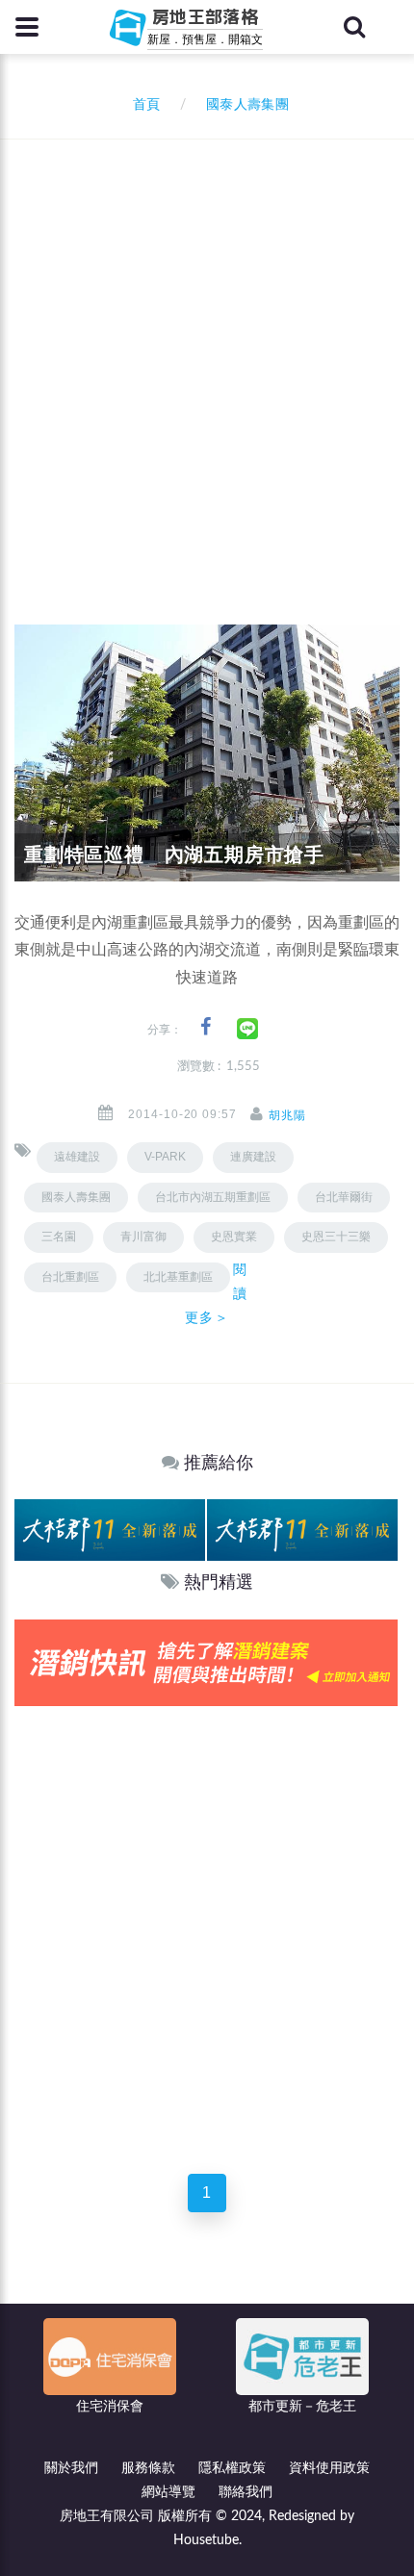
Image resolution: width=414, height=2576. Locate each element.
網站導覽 (168, 2492)
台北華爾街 (344, 1197)
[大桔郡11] (110, 1530)
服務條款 (148, 2468)
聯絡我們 (246, 2492)
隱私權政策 (232, 2468)
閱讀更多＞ (216, 1293)
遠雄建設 (77, 1157)
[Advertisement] (207, 356)
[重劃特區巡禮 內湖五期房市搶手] (207, 752)
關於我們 (71, 2468)
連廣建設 (253, 1157)
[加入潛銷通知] (206, 1662)
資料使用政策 (329, 2468)
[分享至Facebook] (206, 1027)
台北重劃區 (70, 1277)
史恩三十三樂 (336, 1237)
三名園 (59, 1237)
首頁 (142, 105)
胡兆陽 (287, 1115)
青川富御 (143, 1237)
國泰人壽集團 (76, 1197)
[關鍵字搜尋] (354, 27)
